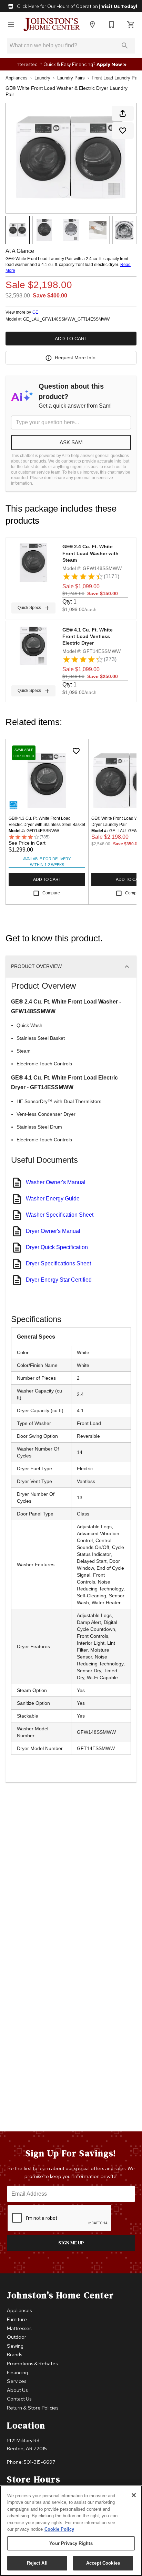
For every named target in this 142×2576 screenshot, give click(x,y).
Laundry (42, 78)
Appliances (17, 78)
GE (35, 312)
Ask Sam (71, 442)
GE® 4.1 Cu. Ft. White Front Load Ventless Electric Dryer (88, 636)
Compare (51, 893)
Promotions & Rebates (32, 2363)
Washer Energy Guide (53, 1199)
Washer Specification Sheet (60, 1215)
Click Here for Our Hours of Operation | (77, 6)
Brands (14, 2354)
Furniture (17, 2319)
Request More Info (75, 358)
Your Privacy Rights (71, 2543)
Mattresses (19, 2328)
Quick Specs (29, 608)
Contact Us (19, 2399)
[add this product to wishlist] (123, 131)
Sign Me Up (71, 2243)
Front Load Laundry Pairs (117, 78)
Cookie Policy (59, 2529)
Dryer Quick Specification (57, 1247)
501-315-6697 (40, 2462)
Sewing (15, 2346)
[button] (11, 25)
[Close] (134, 2495)
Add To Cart (71, 339)
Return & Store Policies (33, 2408)
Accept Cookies (103, 2563)
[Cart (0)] (131, 25)
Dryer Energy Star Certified (59, 1280)
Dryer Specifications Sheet (58, 1263)
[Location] (92, 25)
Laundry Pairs (71, 78)
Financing (17, 2372)
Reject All (37, 2563)
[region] (71, 2531)
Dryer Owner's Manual (53, 1231)
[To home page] (52, 25)
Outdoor (17, 2337)
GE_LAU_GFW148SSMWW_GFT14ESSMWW (66, 319)
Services (17, 2381)
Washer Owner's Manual (56, 1182)
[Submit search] (125, 46)
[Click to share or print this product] (123, 113)
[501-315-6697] (112, 25)
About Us (17, 2390)
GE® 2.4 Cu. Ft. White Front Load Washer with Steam (90, 553)
